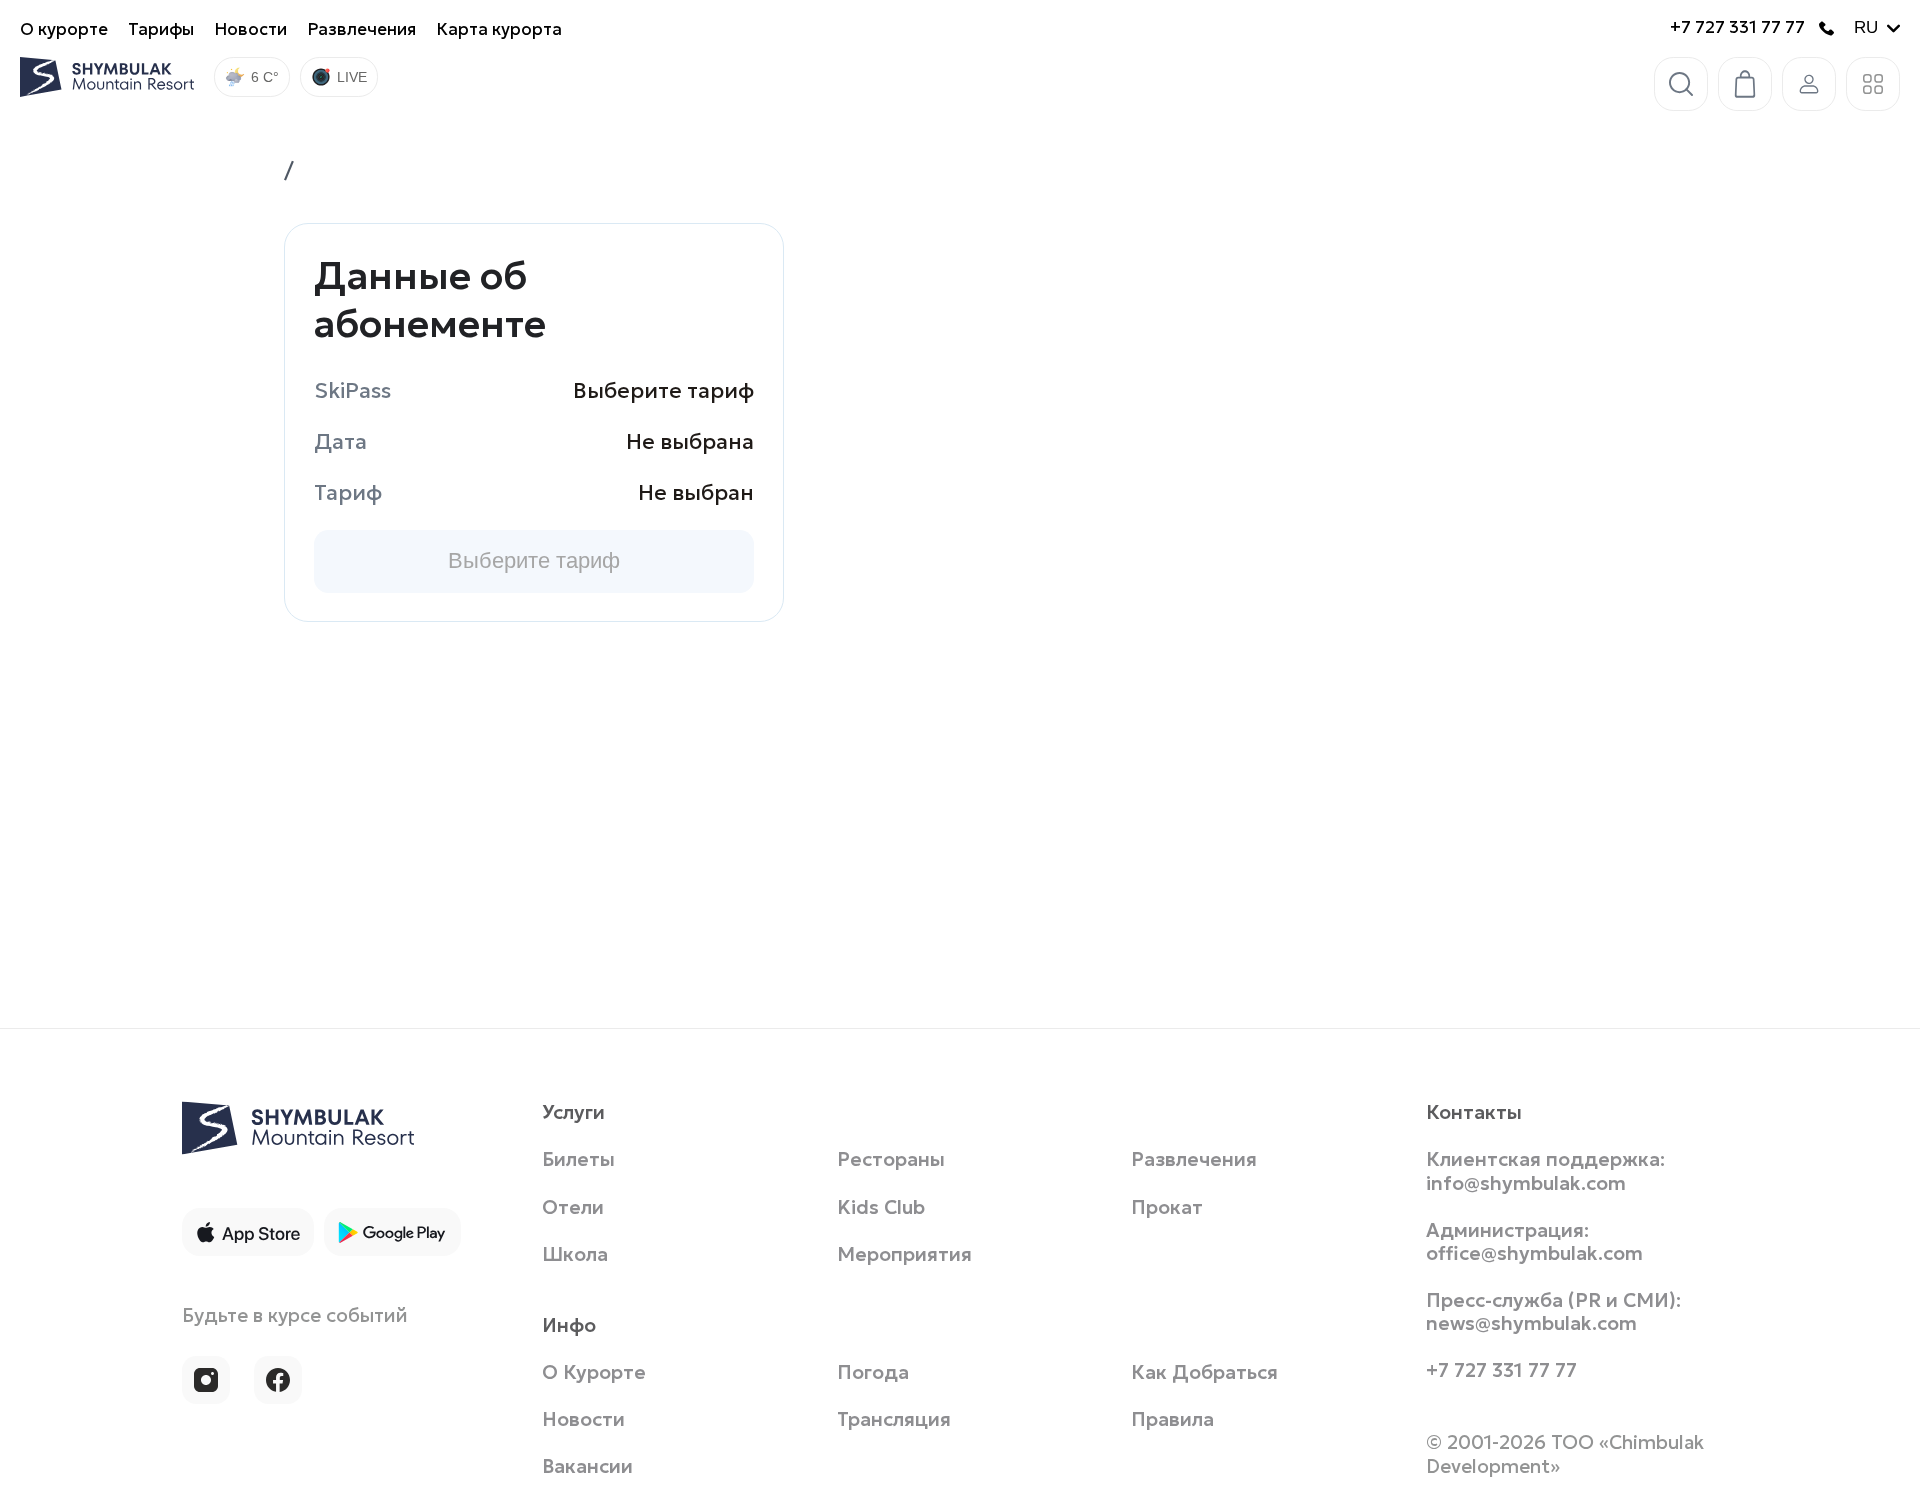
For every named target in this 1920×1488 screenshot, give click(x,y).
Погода (873, 1375)
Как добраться (1204, 1375)
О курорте (64, 29)
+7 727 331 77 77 (1737, 28)
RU (1866, 27)
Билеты (578, 1163)
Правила (1172, 1422)
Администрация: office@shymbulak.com (1534, 1245)
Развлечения (361, 29)
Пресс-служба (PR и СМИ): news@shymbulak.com (1553, 1315)
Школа (575, 1257)
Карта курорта (499, 29)
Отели (573, 1210)
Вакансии (587, 1469)
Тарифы (161, 29)
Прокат (1167, 1210)
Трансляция (894, 1422)
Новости (250, 29)
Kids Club (881, 1210)
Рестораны (891, 1163)
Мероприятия (904, 1257)
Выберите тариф (534, 560)
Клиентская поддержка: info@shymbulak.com (1545, 1175)
